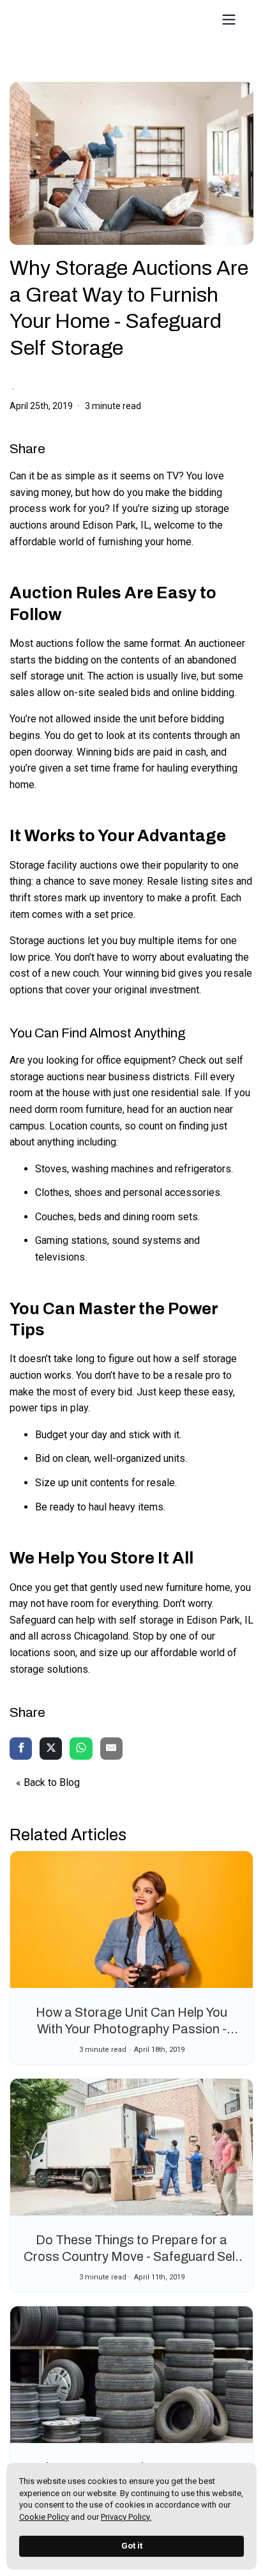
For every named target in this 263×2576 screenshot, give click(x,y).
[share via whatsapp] (81, 1750)
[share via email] (111, 1750)
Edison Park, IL (116, 525)
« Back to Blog (48, 1782)
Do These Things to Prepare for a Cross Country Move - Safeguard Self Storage (131, 2256)
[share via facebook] (21, 1750)
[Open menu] (229, 19)
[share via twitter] (51, 1750)
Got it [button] (132, 2546)
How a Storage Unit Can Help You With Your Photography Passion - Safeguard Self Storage (131, 2029)
